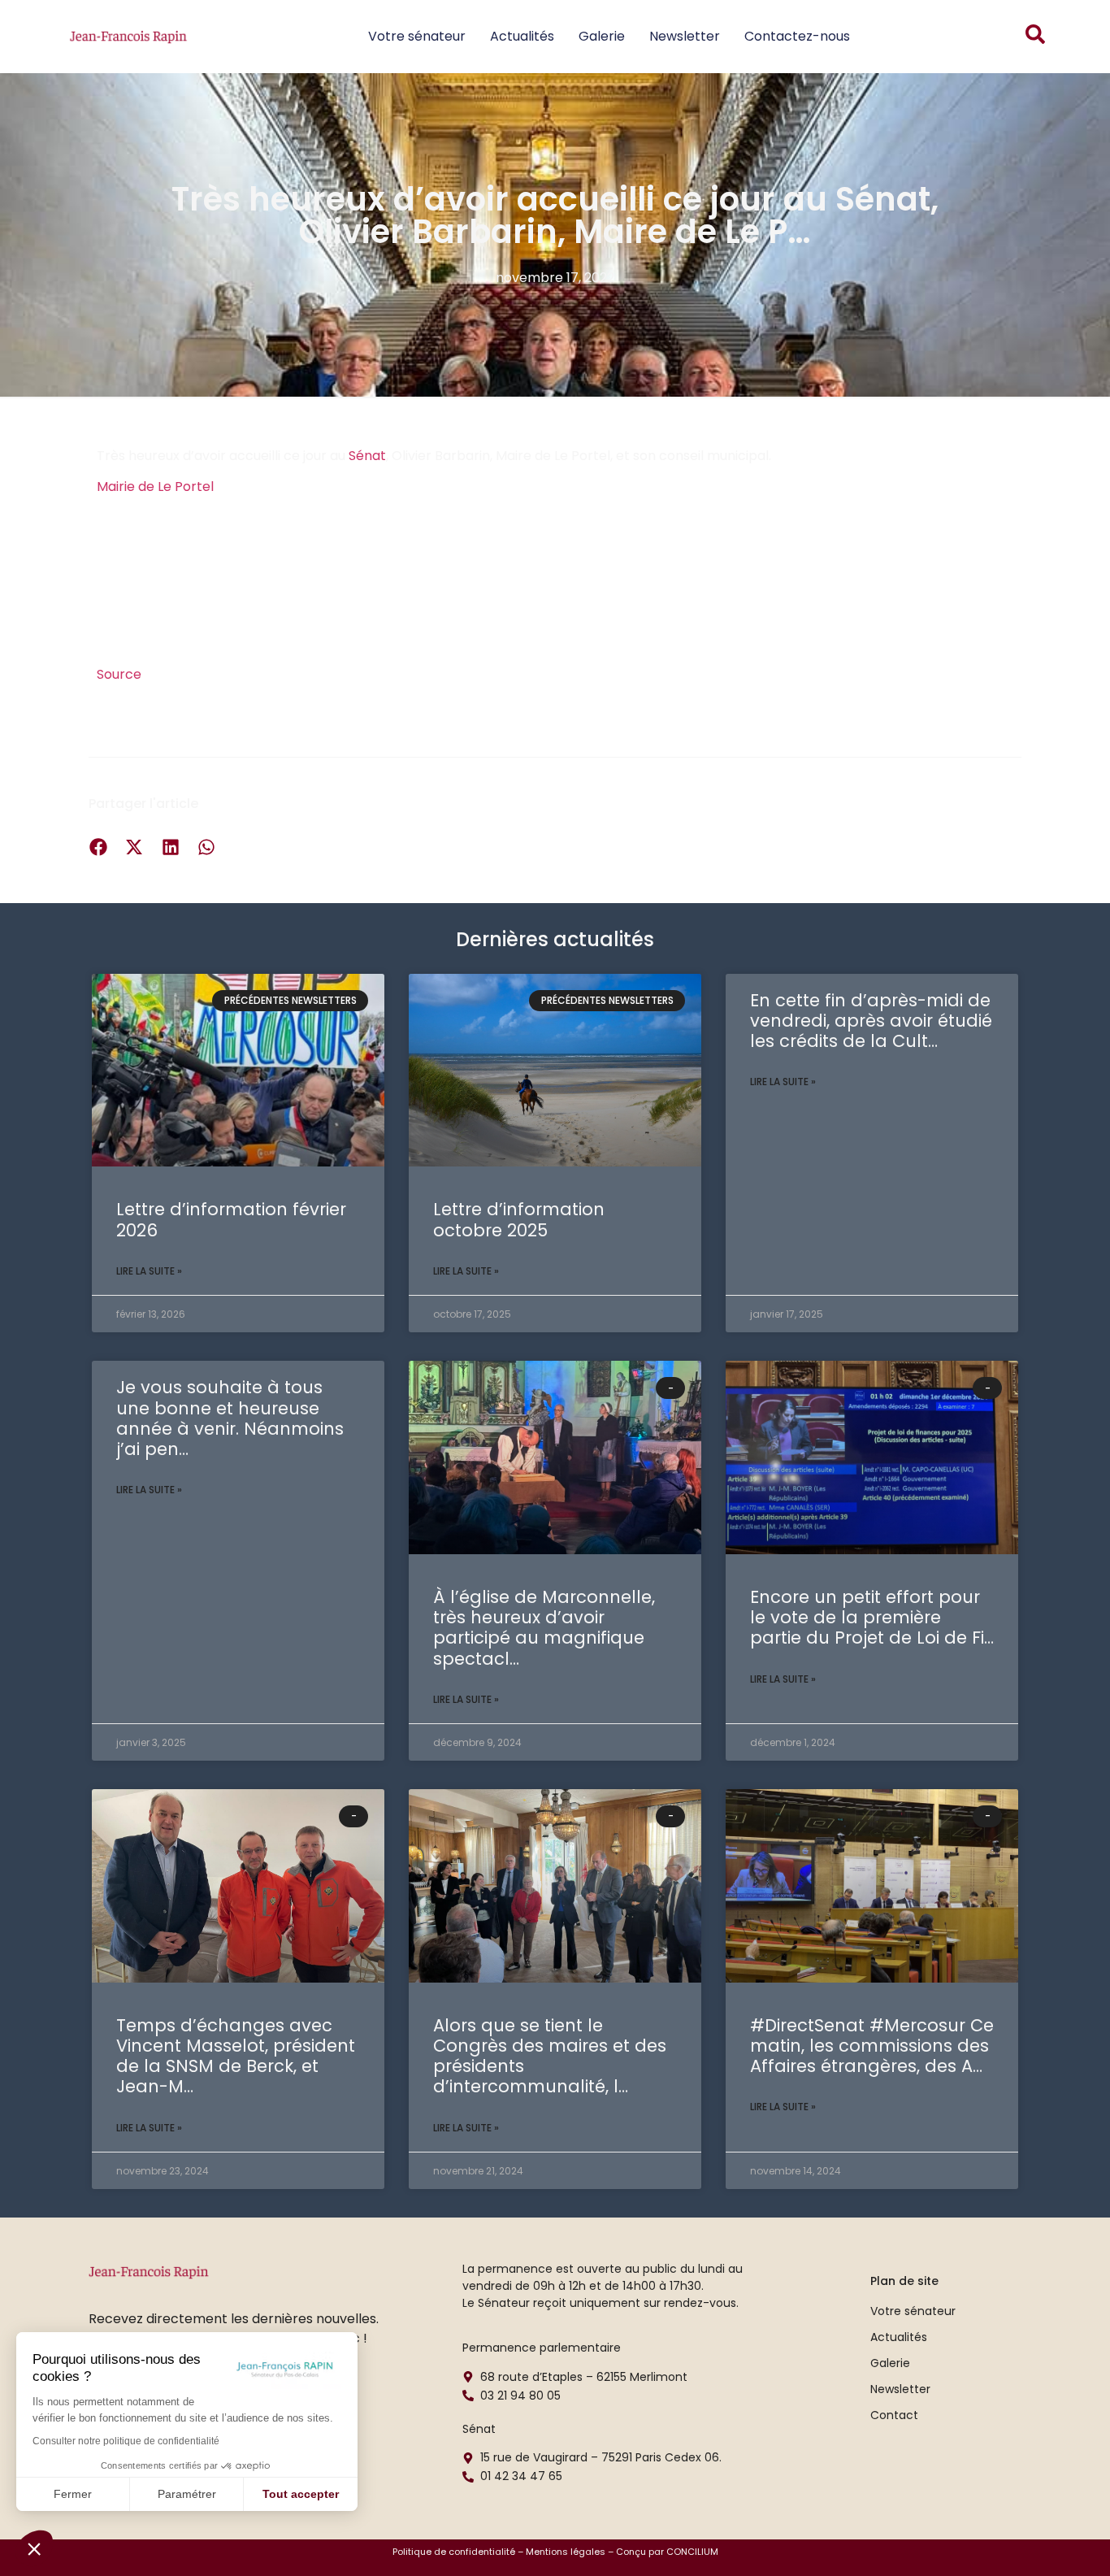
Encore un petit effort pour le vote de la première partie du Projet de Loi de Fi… (872, 1617)
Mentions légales (566, 2552)
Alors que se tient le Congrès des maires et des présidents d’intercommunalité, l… (550, 2056)
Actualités (522, 36)
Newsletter (685, 36)
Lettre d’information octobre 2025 (519, 1219)
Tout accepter (301, 2494)
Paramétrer (187, 2494)
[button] (34, 2548)
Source (119, 674)
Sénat (367, 456)
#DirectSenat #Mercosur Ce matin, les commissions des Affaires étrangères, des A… (872, 2046)
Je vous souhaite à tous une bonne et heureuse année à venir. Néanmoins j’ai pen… (230, 1418)
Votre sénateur (417, 36)
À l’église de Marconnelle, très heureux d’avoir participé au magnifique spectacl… (544, 1628)
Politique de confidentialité (454, 2552)
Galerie (602, 36)
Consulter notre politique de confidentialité (126, 2441)
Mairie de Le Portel (155, 487)
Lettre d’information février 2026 (231, 1219)
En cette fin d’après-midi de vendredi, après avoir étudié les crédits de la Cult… (871, 1021)
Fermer (73, 2494)
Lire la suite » (149, 1271)
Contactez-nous (797, 36)
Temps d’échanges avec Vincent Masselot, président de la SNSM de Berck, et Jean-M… (236, 2056)
